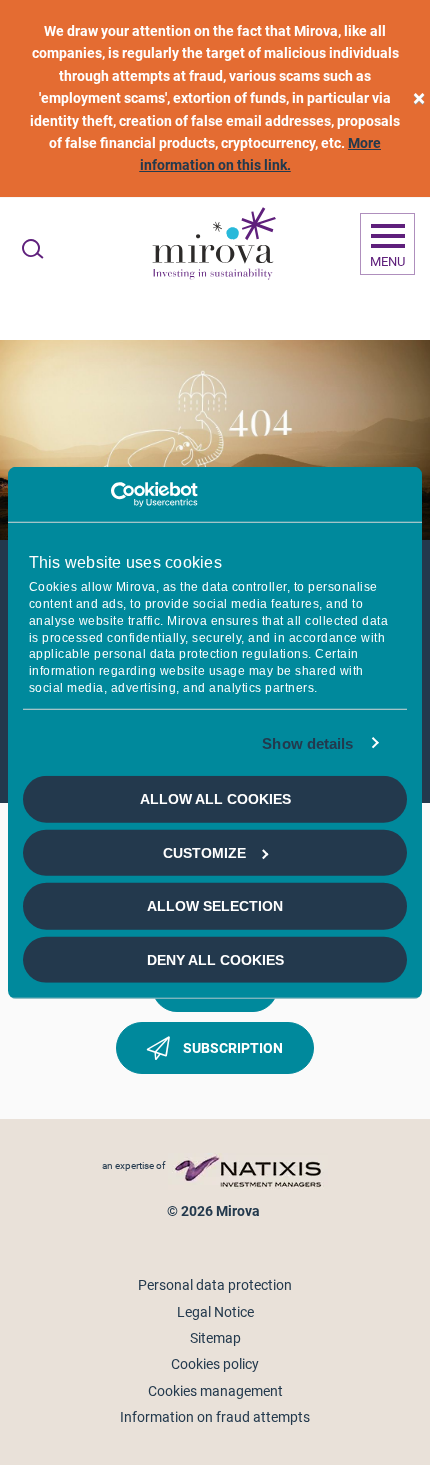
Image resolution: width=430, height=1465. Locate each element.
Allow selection (215, 906)
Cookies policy (215, 1364)
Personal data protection (215, 1285)
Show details (307, 743)
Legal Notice (215, 1312)
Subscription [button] (231, 1048)
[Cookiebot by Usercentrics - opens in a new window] (110, 494)
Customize (204, 853)
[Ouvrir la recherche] (32, 249)
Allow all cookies (215, 799)
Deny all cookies (215, 959)
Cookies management (215, 1391)
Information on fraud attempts (215, 1417)
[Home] (213, 244)
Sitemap (215, 1338)
